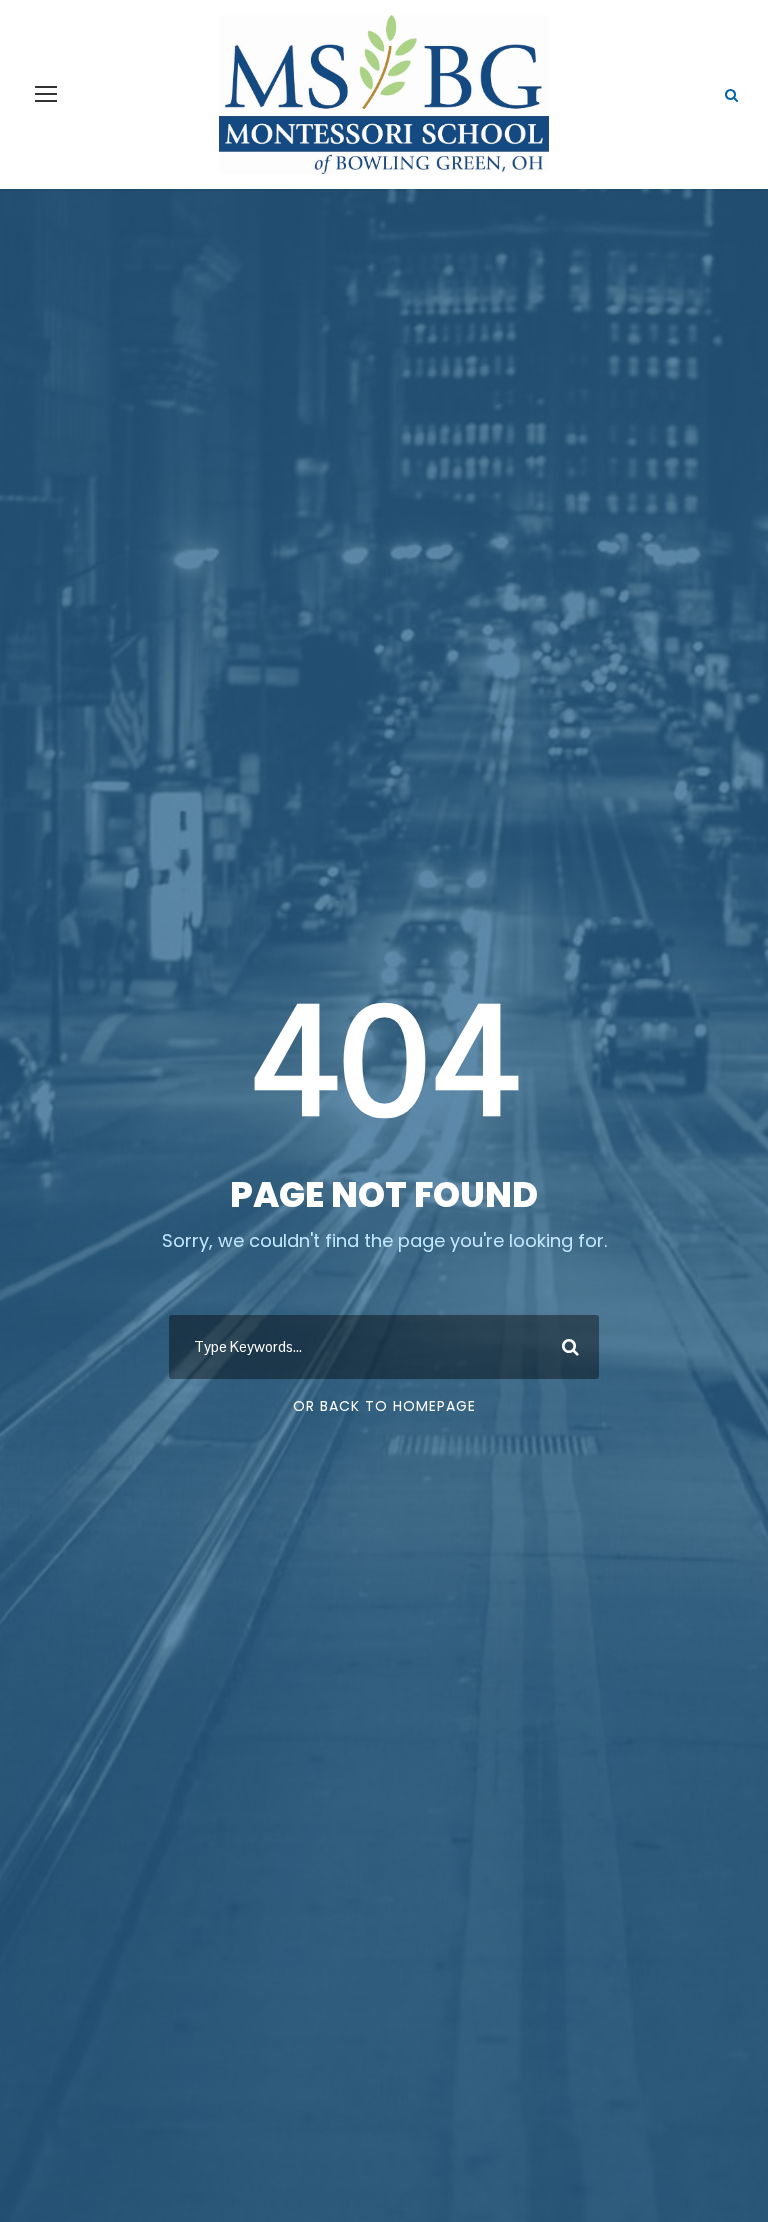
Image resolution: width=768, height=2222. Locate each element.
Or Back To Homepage (384, 1406)
